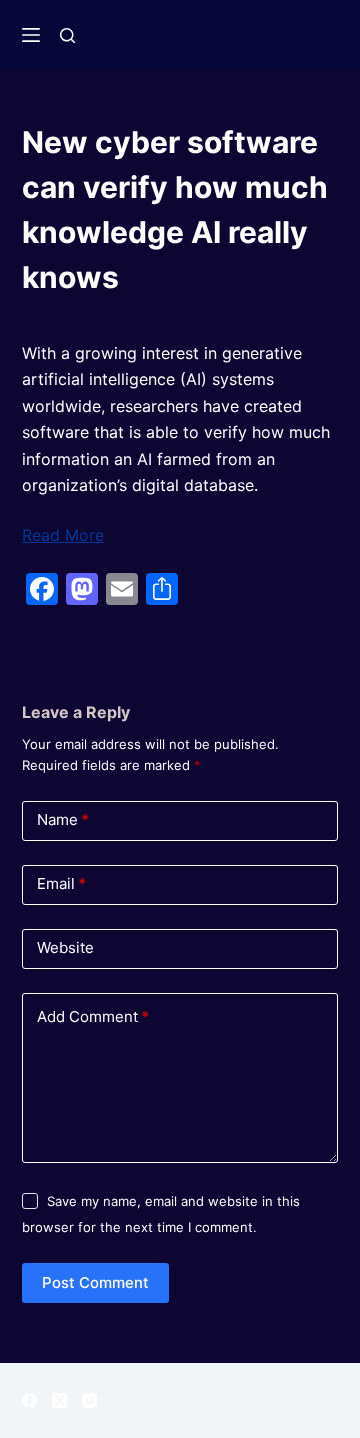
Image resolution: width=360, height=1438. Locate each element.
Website (65, 947)
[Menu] (31, 35)
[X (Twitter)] (59, 1400)
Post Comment (95, 1282)
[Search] (67, 35)
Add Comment (93, 1016)
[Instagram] (89, 1400)
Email (61, 883)
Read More (63, 535)
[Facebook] (29, 1400)
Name (63, 819)
